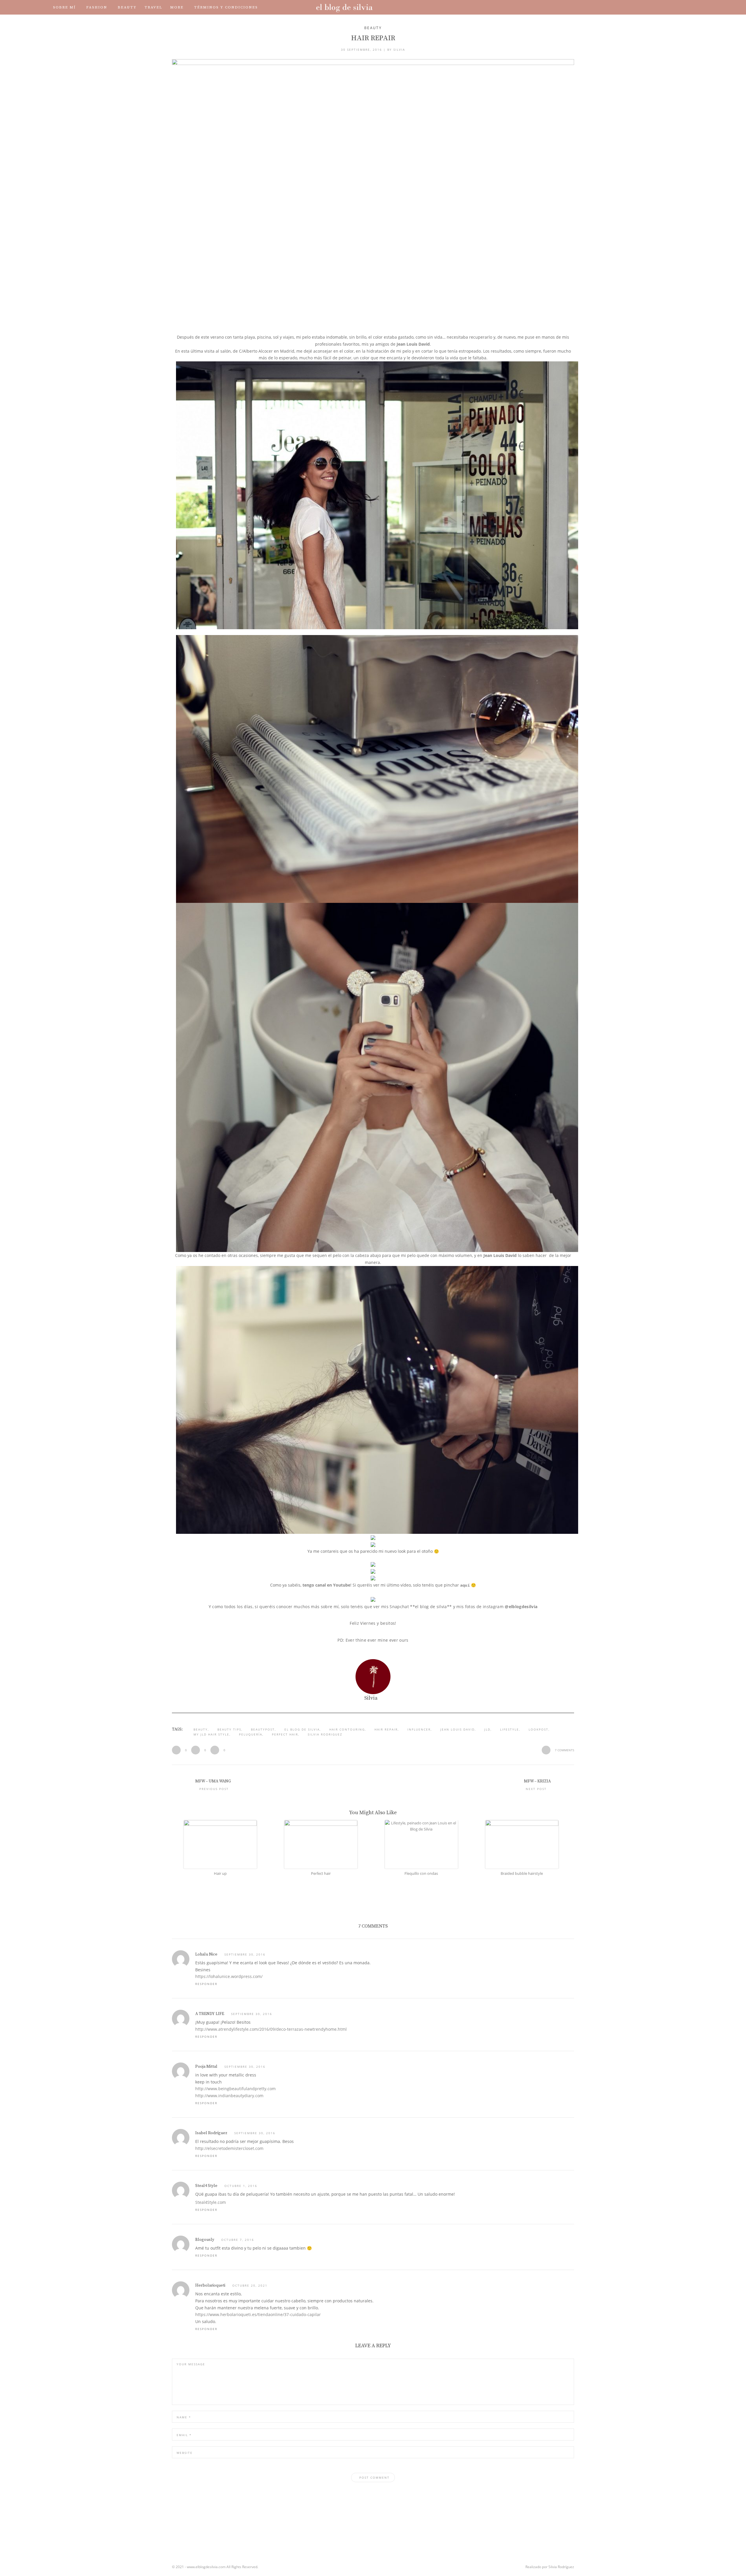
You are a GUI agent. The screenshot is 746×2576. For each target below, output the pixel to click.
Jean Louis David (413, 344)
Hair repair (386, 1729)
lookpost (539, 1729)
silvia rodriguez (325, 1734)
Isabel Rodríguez (211, 2133)
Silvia (399, 50)
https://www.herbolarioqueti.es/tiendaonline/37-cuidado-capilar (258, 2314)
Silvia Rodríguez (561, 2567)
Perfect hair (321, 1873)
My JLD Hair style (211, 1734)
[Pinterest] (663, 7)
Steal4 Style (206, 2186)
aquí (465, 1585)
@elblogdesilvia (521, 1607)
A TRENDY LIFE (210, 2014)
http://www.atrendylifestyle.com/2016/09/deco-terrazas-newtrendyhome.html (271, 2029)
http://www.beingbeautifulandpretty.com (235, 2089)
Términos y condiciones (226, 7)
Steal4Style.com (211, 2202)
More (177, 7)
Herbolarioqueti (210, 2285)
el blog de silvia (302, 1729)
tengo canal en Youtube (326, 1585)
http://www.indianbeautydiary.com (229, 2096)
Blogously (205, 2240)
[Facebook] (630, 7)
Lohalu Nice (206, 1954)
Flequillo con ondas (421, 1873)
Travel (153, 7)
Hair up (220, 1873)
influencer (419, 1729)
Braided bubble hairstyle (522, 1873)
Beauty (127, 7)
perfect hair (285, 1734)
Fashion (97, 7)
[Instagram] (646, 7)
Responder (206, 1984)
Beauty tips (229, 1729)
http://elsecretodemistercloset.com (229, 2148)
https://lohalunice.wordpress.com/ (229, 1976)
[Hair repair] (373, 193)
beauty (201, 1729)
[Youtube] (654, 7)
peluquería (251, 1734)
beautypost (263, 1729)
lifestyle (510, 1729)
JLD (487, 1729)
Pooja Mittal (206, 2067)
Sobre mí (64, 7)
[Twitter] (638, 7)
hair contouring (347, 1729)
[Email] (671, 7)
